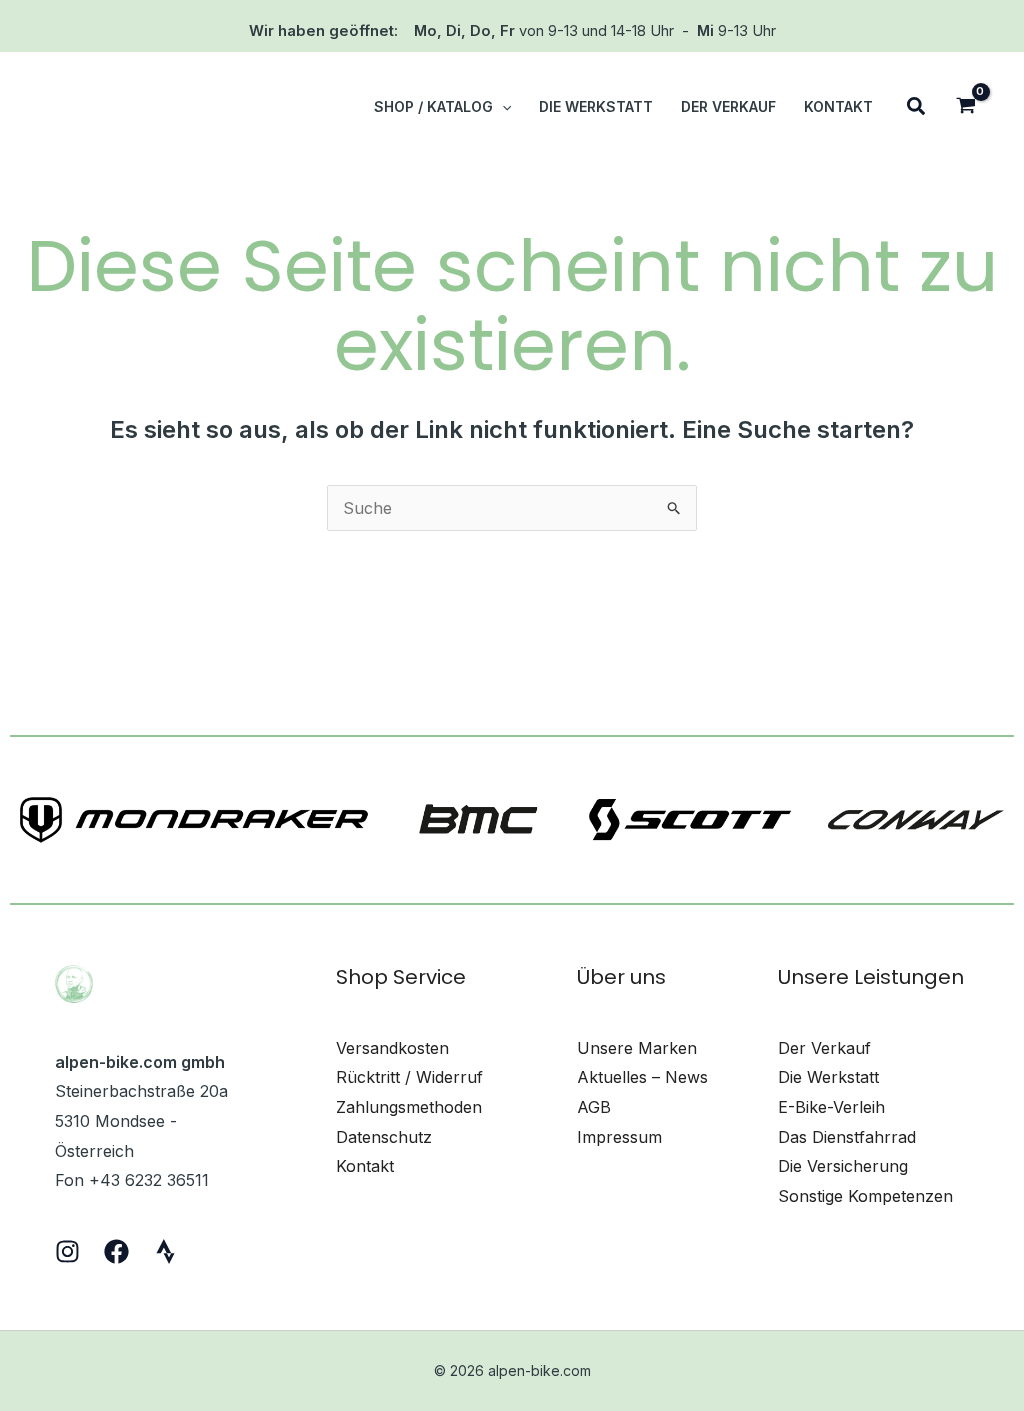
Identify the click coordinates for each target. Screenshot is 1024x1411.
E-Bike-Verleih (831, 1107)
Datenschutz (384, 1137)
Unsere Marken (637, 1048)
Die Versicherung (843, 1166)
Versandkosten (392, 1048)
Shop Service (401, 977)
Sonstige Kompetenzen (865, 1196)
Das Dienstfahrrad (847, 1137)
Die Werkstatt (828, 1077)
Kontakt (365, 1166)
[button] (502, 107)
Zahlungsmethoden (409, 1107)
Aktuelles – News (642, 1077)
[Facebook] (116, 1251)
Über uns (621, 977)
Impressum (619, 1137)
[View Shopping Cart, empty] (965, 107)
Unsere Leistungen (871, 977)
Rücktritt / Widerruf (409, 1077)
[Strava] (165, 1251)
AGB (594, 1107)
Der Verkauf (824, 1048)
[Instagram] (67, 1251)
